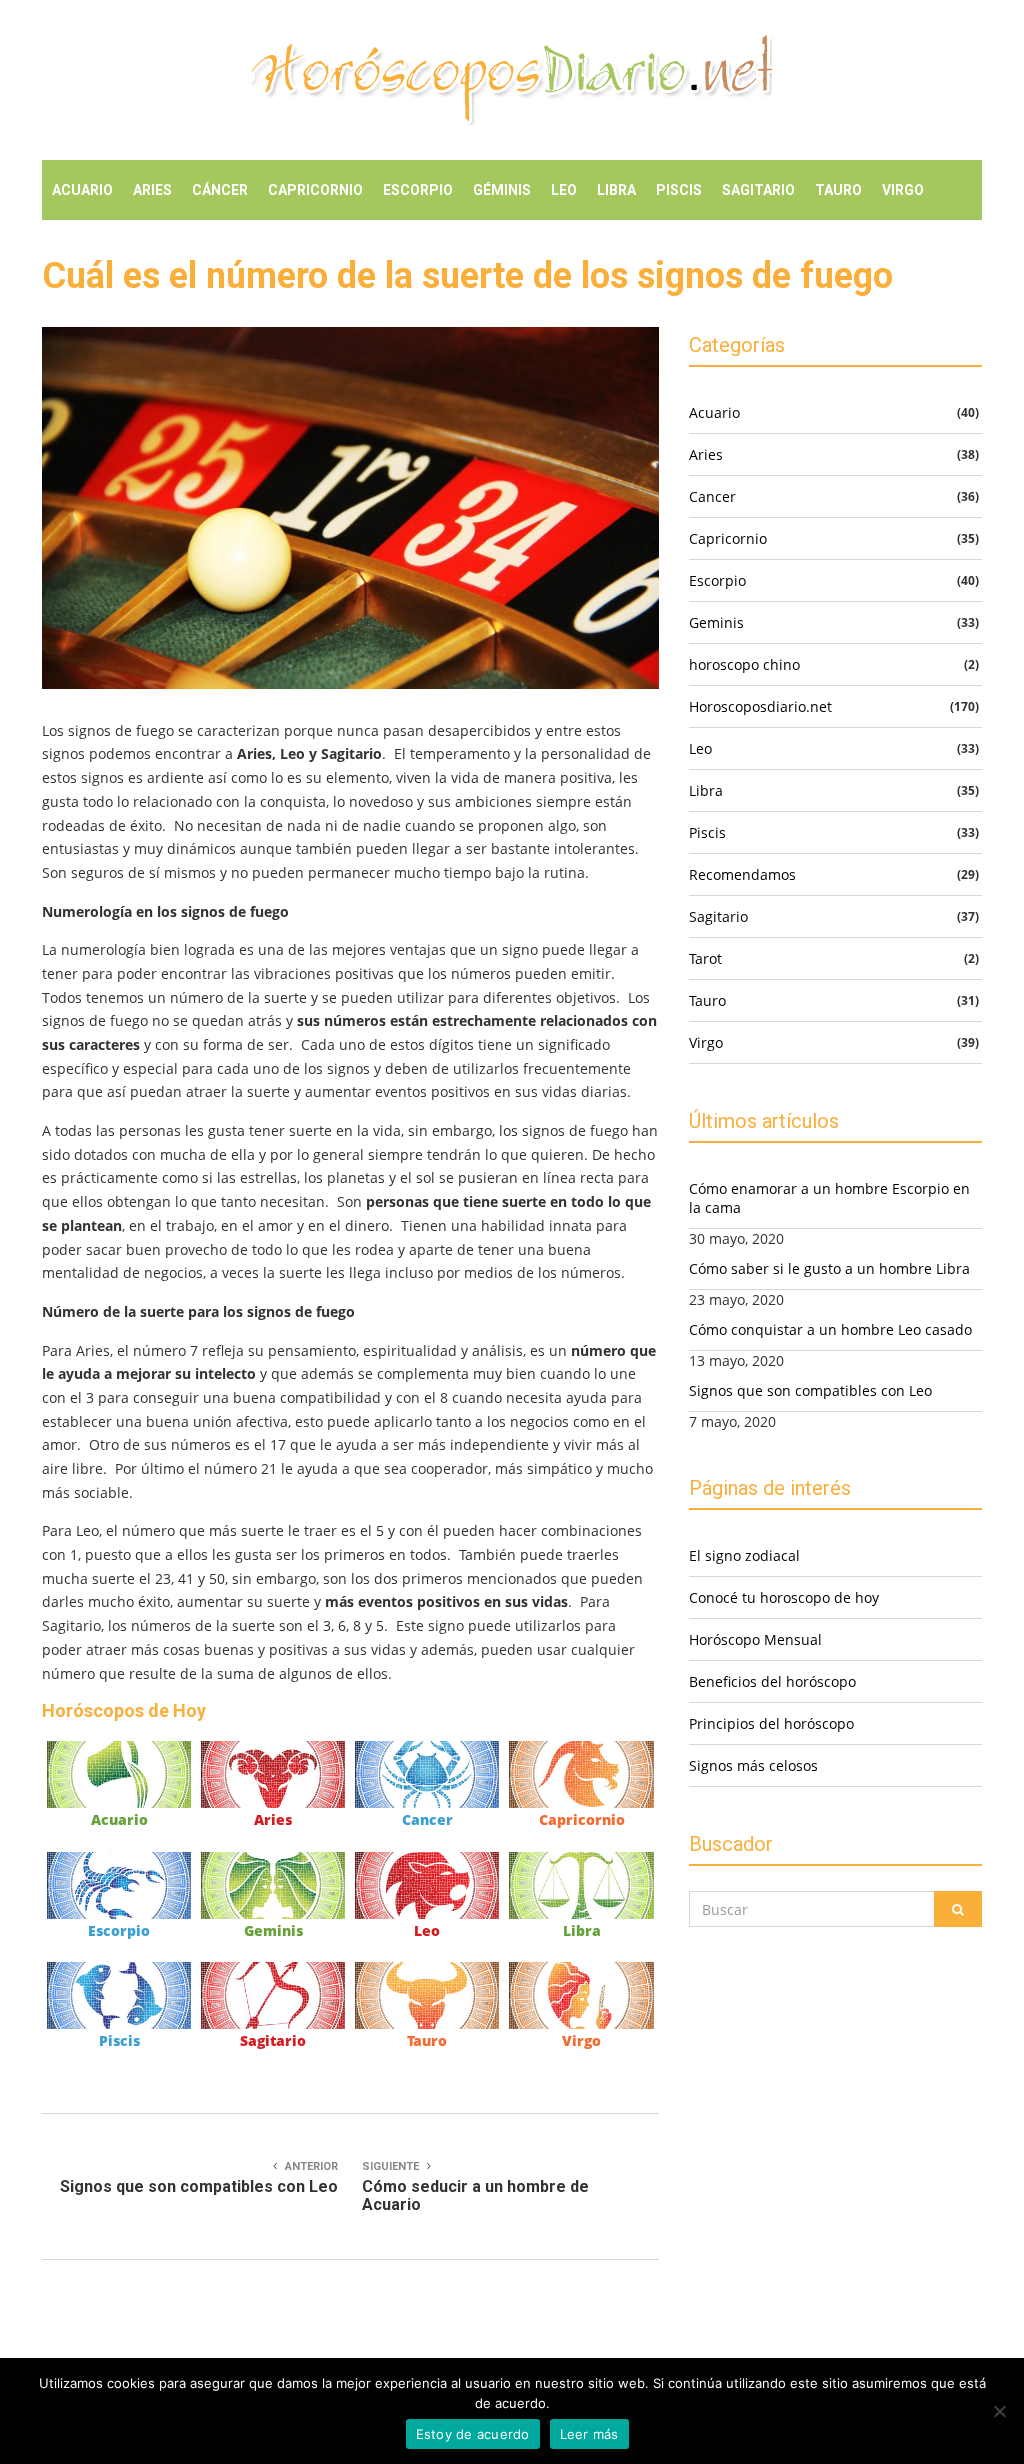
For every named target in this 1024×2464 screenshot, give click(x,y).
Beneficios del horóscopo (772, 1681)
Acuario (82, 190)
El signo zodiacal (744, 1555)
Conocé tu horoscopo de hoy (784, 1597)
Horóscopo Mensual (755, 1639)
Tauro (838, 190)
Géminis (502, 190)
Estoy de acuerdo (473, 2434)
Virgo (903, 190)
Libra (616, 190)
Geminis (273, 1930)
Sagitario (758, 190)
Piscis (679, 190)
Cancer (427, 1819)
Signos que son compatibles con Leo (810, 1390)
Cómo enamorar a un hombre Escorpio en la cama (829, 1198)
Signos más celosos (753, 1765)
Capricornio (315, 190)
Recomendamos (742, 874)
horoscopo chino (744, 664)
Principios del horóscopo (771, 1723)
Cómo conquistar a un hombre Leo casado (830, 1329)
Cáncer (220, 190)
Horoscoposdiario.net (760, 706)
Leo (564, 190)
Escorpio (418, 190)
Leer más (589, 2434)
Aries (152, 190)
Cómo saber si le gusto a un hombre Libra (829, 1268)
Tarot (705, 958)
